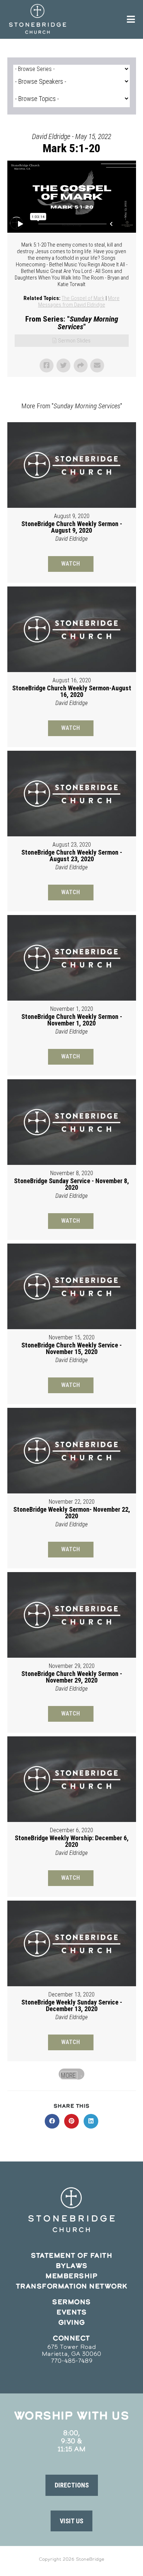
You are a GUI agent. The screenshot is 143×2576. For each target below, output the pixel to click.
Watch (71, 564)
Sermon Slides (74, 341)
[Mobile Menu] (131, 19)
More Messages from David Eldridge (79, 301)
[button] (72, 2485)
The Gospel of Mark (83, 298)
